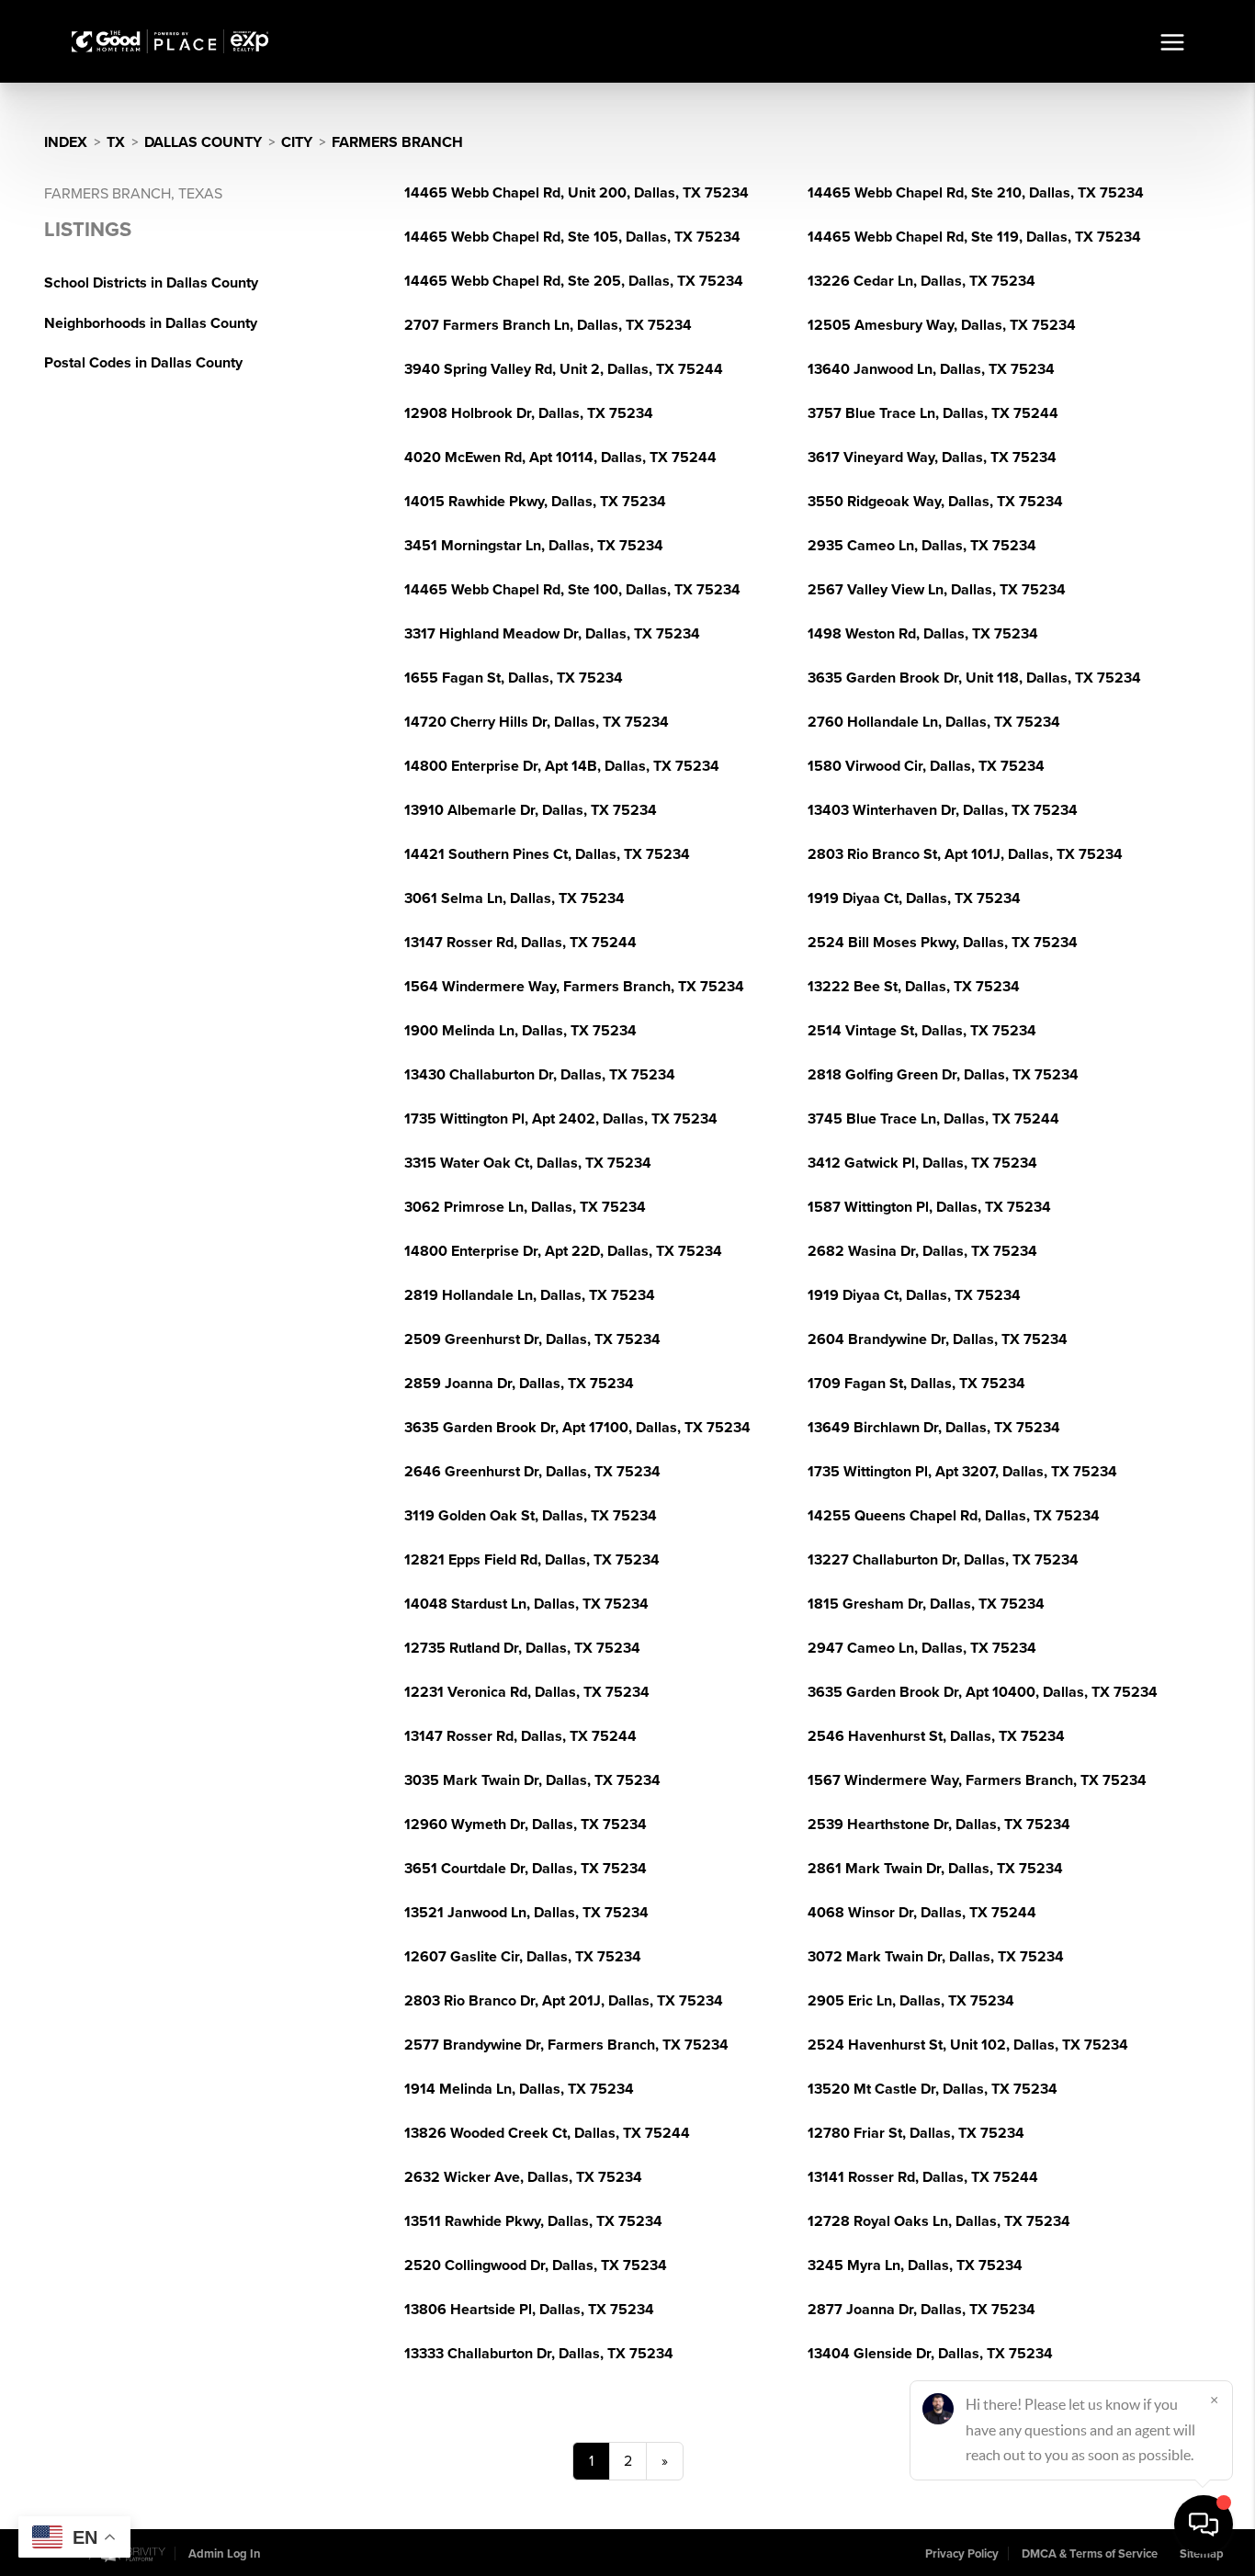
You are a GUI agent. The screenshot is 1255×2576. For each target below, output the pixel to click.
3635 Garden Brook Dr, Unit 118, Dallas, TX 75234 (974, 678)
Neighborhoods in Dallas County (151, 323)
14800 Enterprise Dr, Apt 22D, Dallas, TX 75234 (563, 1251)
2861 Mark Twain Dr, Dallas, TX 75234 (935, 1869)
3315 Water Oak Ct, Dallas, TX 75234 (528, 1163)
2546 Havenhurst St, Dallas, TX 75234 (936, 1736)
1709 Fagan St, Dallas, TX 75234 (916, 1384)
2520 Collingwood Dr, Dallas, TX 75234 (536, 2265)
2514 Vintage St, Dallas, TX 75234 (922, 1031)
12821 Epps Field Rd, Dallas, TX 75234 (532, 1560)
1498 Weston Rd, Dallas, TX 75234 (923, 634)
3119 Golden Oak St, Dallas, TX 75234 (531, 1516)
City (297, 142)
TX (116, 142)
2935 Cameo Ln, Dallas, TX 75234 (922, 546)
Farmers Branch (397, 142)
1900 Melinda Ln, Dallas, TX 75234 (520, 1031)
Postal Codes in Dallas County (143, 363)
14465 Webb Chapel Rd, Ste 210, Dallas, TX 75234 (976, 193)
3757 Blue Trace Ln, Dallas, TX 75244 (933, 413)
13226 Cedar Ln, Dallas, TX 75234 (921, 281)
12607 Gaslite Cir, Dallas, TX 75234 (523, 1957)
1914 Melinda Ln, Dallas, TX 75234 (519, 2089)
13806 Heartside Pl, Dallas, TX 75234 (529, 2310)
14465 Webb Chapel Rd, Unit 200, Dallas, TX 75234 (577, 193)
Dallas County (203, 142)
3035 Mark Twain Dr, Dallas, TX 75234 (532, 1780)
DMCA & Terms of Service (1090, 2554)
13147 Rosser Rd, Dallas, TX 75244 (520, 943)
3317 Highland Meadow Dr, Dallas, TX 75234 (552, 634)
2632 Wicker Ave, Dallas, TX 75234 (523, 2177)
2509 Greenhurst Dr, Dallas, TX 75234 (532, 1339)
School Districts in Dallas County (151, 283)
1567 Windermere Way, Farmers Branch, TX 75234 (977, 1780)
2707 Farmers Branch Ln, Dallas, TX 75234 (548, 325)
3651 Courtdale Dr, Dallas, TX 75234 (526, 1869)
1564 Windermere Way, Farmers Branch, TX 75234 (574, 987)
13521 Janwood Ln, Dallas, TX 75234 (526, 1913)
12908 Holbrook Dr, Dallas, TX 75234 (529, 413)
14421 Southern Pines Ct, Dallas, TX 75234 (547, 854)
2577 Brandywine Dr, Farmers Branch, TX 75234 (566, 2045)
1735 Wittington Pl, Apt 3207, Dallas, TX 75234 (962, 1472)
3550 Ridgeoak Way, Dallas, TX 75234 (935, 502)
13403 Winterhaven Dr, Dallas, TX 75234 (943, 810)
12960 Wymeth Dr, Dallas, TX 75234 (526, 1825)
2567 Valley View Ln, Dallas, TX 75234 (937, 590)
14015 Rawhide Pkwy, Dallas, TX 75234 (535, 502)
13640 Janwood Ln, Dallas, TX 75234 (931, 369)
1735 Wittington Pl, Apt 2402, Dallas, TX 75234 (561, 1119)
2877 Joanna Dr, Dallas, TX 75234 (921, 2310)
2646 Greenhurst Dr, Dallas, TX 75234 (532, 1472)
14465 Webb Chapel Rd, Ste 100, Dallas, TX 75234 (572, 590)
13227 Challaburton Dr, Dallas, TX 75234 (943, 1560)
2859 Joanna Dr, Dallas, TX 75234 (519, 1384)
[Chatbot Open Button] (1204, 2525)
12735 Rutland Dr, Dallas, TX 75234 (522, 1648)
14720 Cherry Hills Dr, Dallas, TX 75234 (537, 722)
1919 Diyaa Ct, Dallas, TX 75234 (914, 898)
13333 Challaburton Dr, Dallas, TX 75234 (539, 2354)
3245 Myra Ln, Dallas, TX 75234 (915, 2265)
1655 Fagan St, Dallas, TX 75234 (514, 678)
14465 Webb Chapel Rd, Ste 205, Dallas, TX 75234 (574, 281)
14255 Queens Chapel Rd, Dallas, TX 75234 (954, 1516)
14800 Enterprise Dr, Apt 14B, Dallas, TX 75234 (562, 766)
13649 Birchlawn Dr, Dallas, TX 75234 (934, 1428)
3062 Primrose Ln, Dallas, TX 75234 (525, 1207)
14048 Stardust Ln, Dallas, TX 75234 (526, 1604)
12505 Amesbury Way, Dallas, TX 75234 (942, 325)
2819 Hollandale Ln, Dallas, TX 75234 (530, 1295)
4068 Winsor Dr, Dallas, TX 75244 (922, 1913)
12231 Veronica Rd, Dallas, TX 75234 (527, 1692)
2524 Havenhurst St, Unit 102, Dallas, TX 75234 (968, 2045)
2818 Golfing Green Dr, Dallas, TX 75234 (943, 1075)
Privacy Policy (962, 2554)
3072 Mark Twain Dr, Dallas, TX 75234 (936, 1957)
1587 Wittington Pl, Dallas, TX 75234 (929, 1207)
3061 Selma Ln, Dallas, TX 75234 (514, 898)
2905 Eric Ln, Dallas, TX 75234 (911, 2001)
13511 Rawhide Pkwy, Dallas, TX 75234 (533, 2221)
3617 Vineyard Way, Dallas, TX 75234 (932, 458)
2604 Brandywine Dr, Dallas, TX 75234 (938, 1339)
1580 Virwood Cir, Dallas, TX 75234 (926, 766)
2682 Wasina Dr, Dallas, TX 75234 (922, 1251)
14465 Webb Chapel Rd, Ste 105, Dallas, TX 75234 (572, 237)
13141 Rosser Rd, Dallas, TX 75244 (923, 2177)
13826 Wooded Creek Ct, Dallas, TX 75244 (547, 2133)
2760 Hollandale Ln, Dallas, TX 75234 (934, 722)
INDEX (66, 142)
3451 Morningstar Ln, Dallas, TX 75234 (534, 546)
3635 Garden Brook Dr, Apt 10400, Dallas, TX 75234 (983, 1692)
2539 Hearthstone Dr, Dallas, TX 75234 (939, 1825)
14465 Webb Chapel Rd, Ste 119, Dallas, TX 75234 (974, 237)
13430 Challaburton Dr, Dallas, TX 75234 (540, 1075)
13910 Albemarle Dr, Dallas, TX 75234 (531, 810)
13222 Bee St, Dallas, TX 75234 (914, 987)
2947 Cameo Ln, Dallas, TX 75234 (922, 1648)
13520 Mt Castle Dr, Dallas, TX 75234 (933, 2089)
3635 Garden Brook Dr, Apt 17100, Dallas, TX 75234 (577, 1428)
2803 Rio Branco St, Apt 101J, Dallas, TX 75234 (965, 854)
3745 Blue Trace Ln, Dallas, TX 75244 (933, 1119)
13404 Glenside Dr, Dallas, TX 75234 (930, 2354)
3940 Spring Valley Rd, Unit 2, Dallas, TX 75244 (564, 369)
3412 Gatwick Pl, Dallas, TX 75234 (922, 1163)
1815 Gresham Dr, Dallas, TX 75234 (926, 1604)
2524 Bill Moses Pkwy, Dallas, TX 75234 (943, 943)
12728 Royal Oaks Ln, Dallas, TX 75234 (939, 2221)
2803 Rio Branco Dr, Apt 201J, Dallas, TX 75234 (564, 2001)
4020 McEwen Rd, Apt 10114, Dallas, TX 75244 (560, 458)
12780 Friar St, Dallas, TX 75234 (916, 2133)
